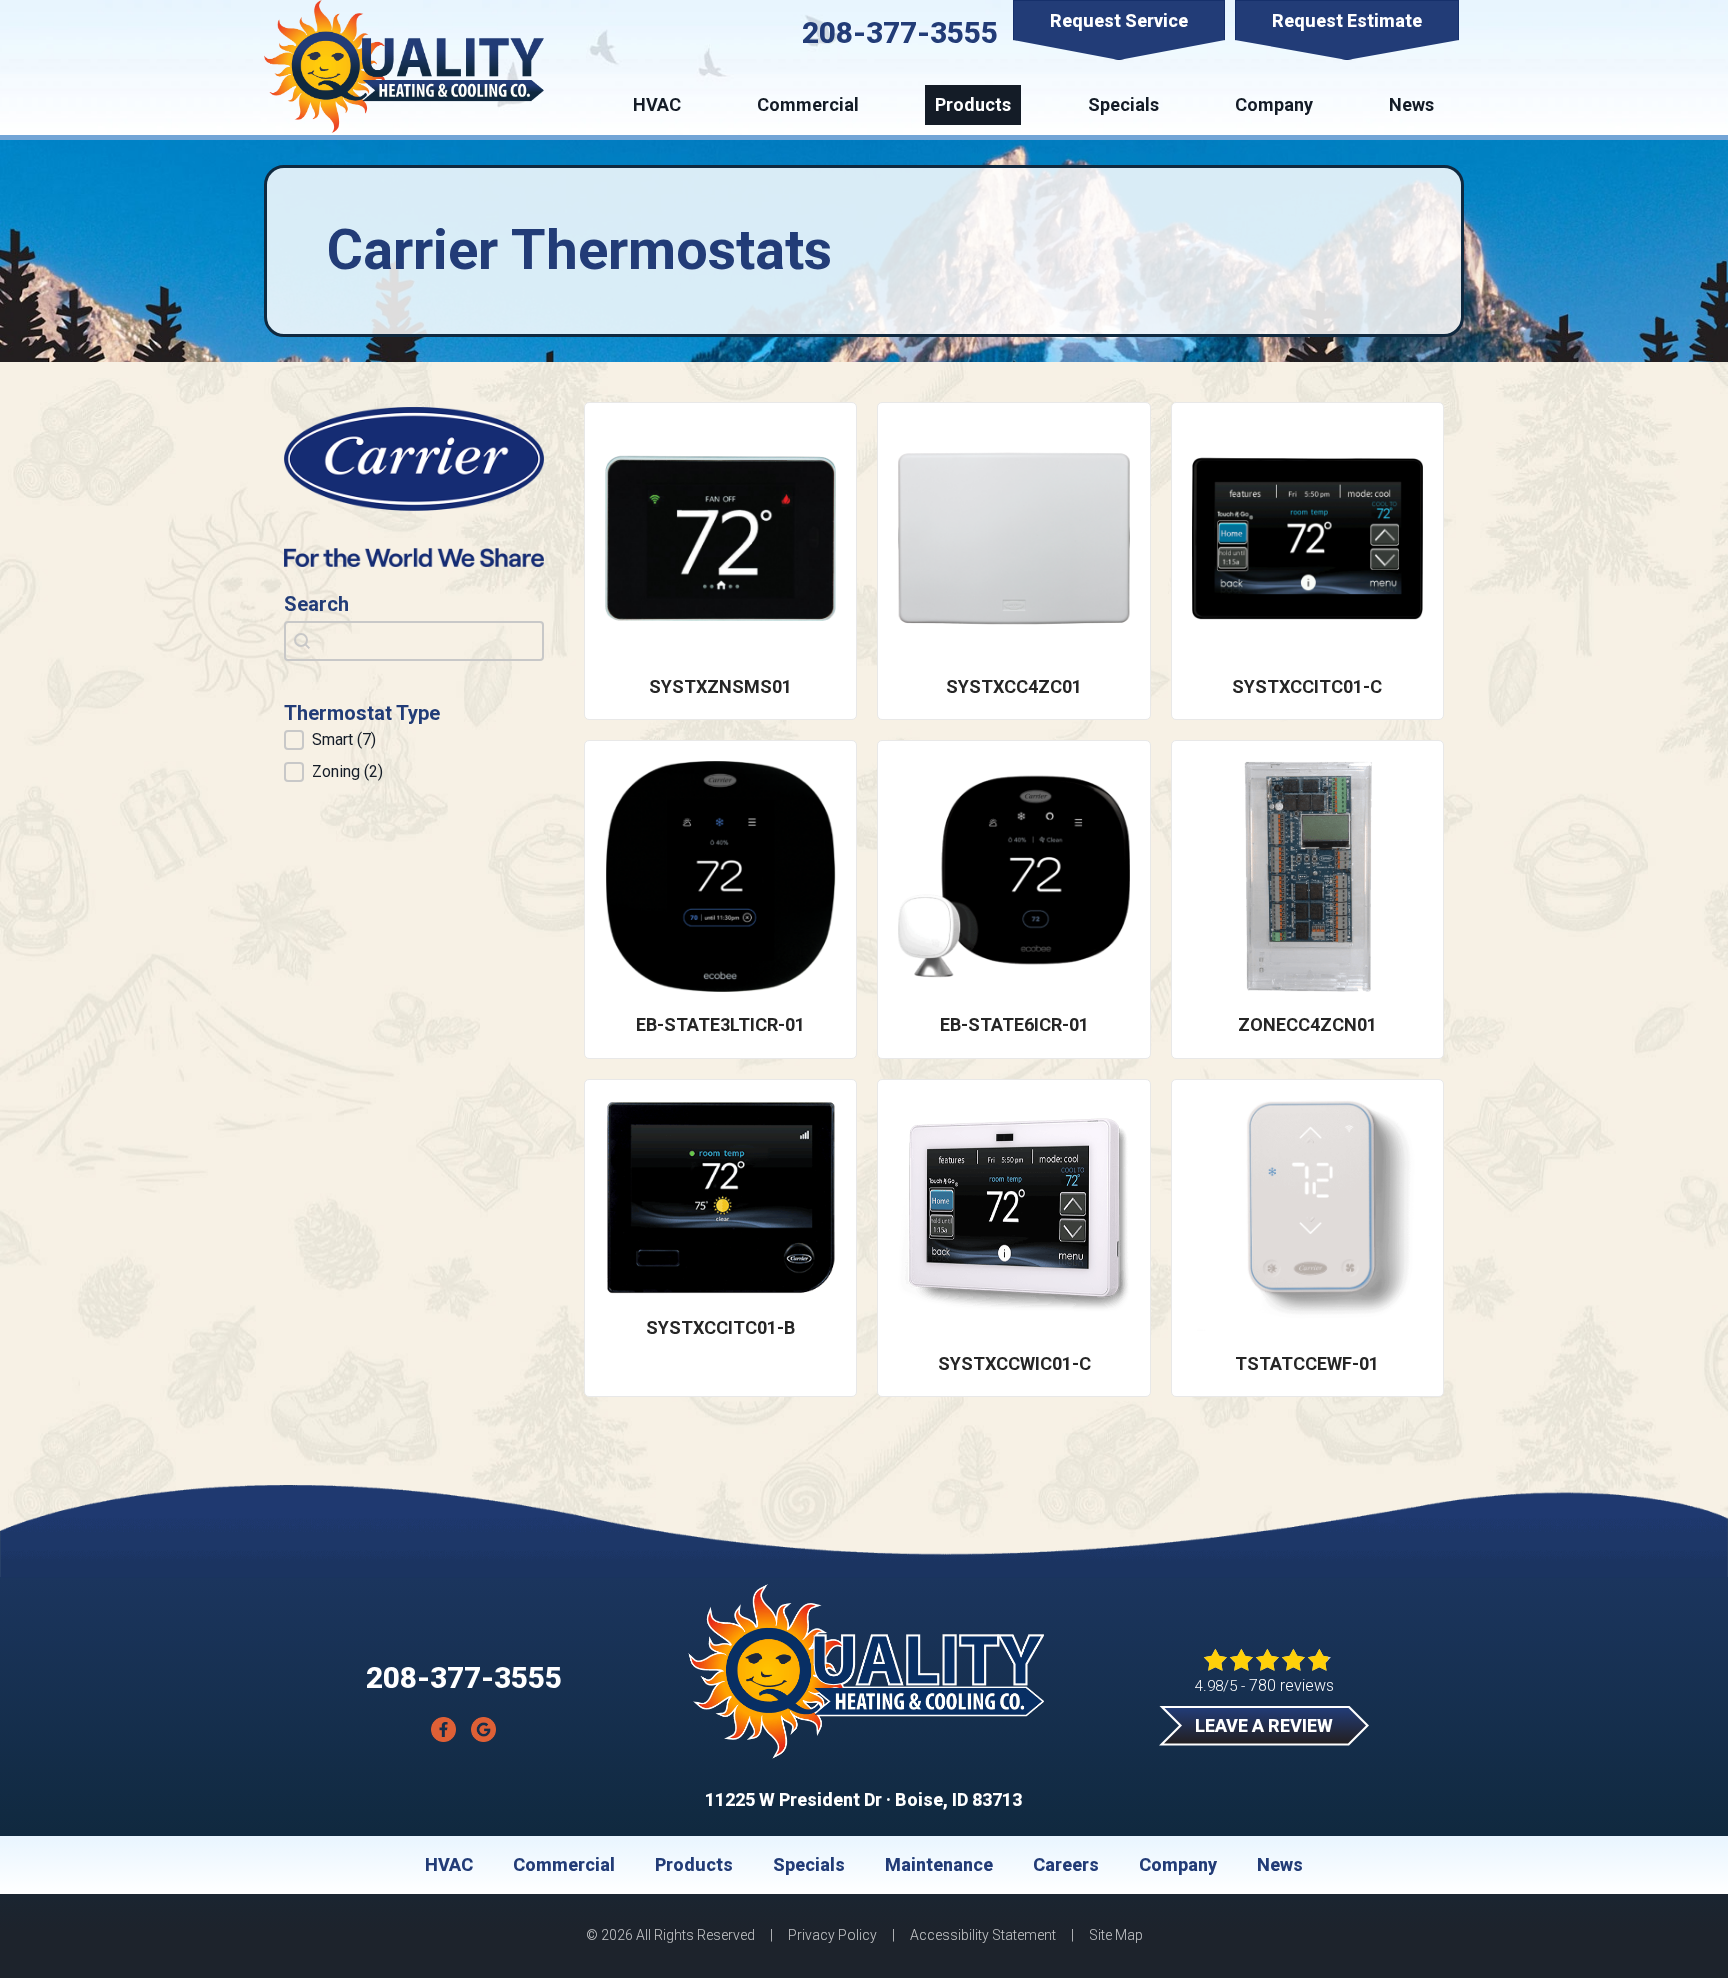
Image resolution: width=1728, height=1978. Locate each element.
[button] (414, 740)
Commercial (808, 104)
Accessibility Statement (983, 1935)
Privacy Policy (832, 1935)
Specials (1123, 104)
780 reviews (1291, 1685)
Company (1274, 104)
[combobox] (414, 641)
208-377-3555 (900, 32)
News (1411, 104)
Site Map (1116, 1935)
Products (973, 104)
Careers (1066, 1865)
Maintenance (939, 1865)
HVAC (657, 104)
